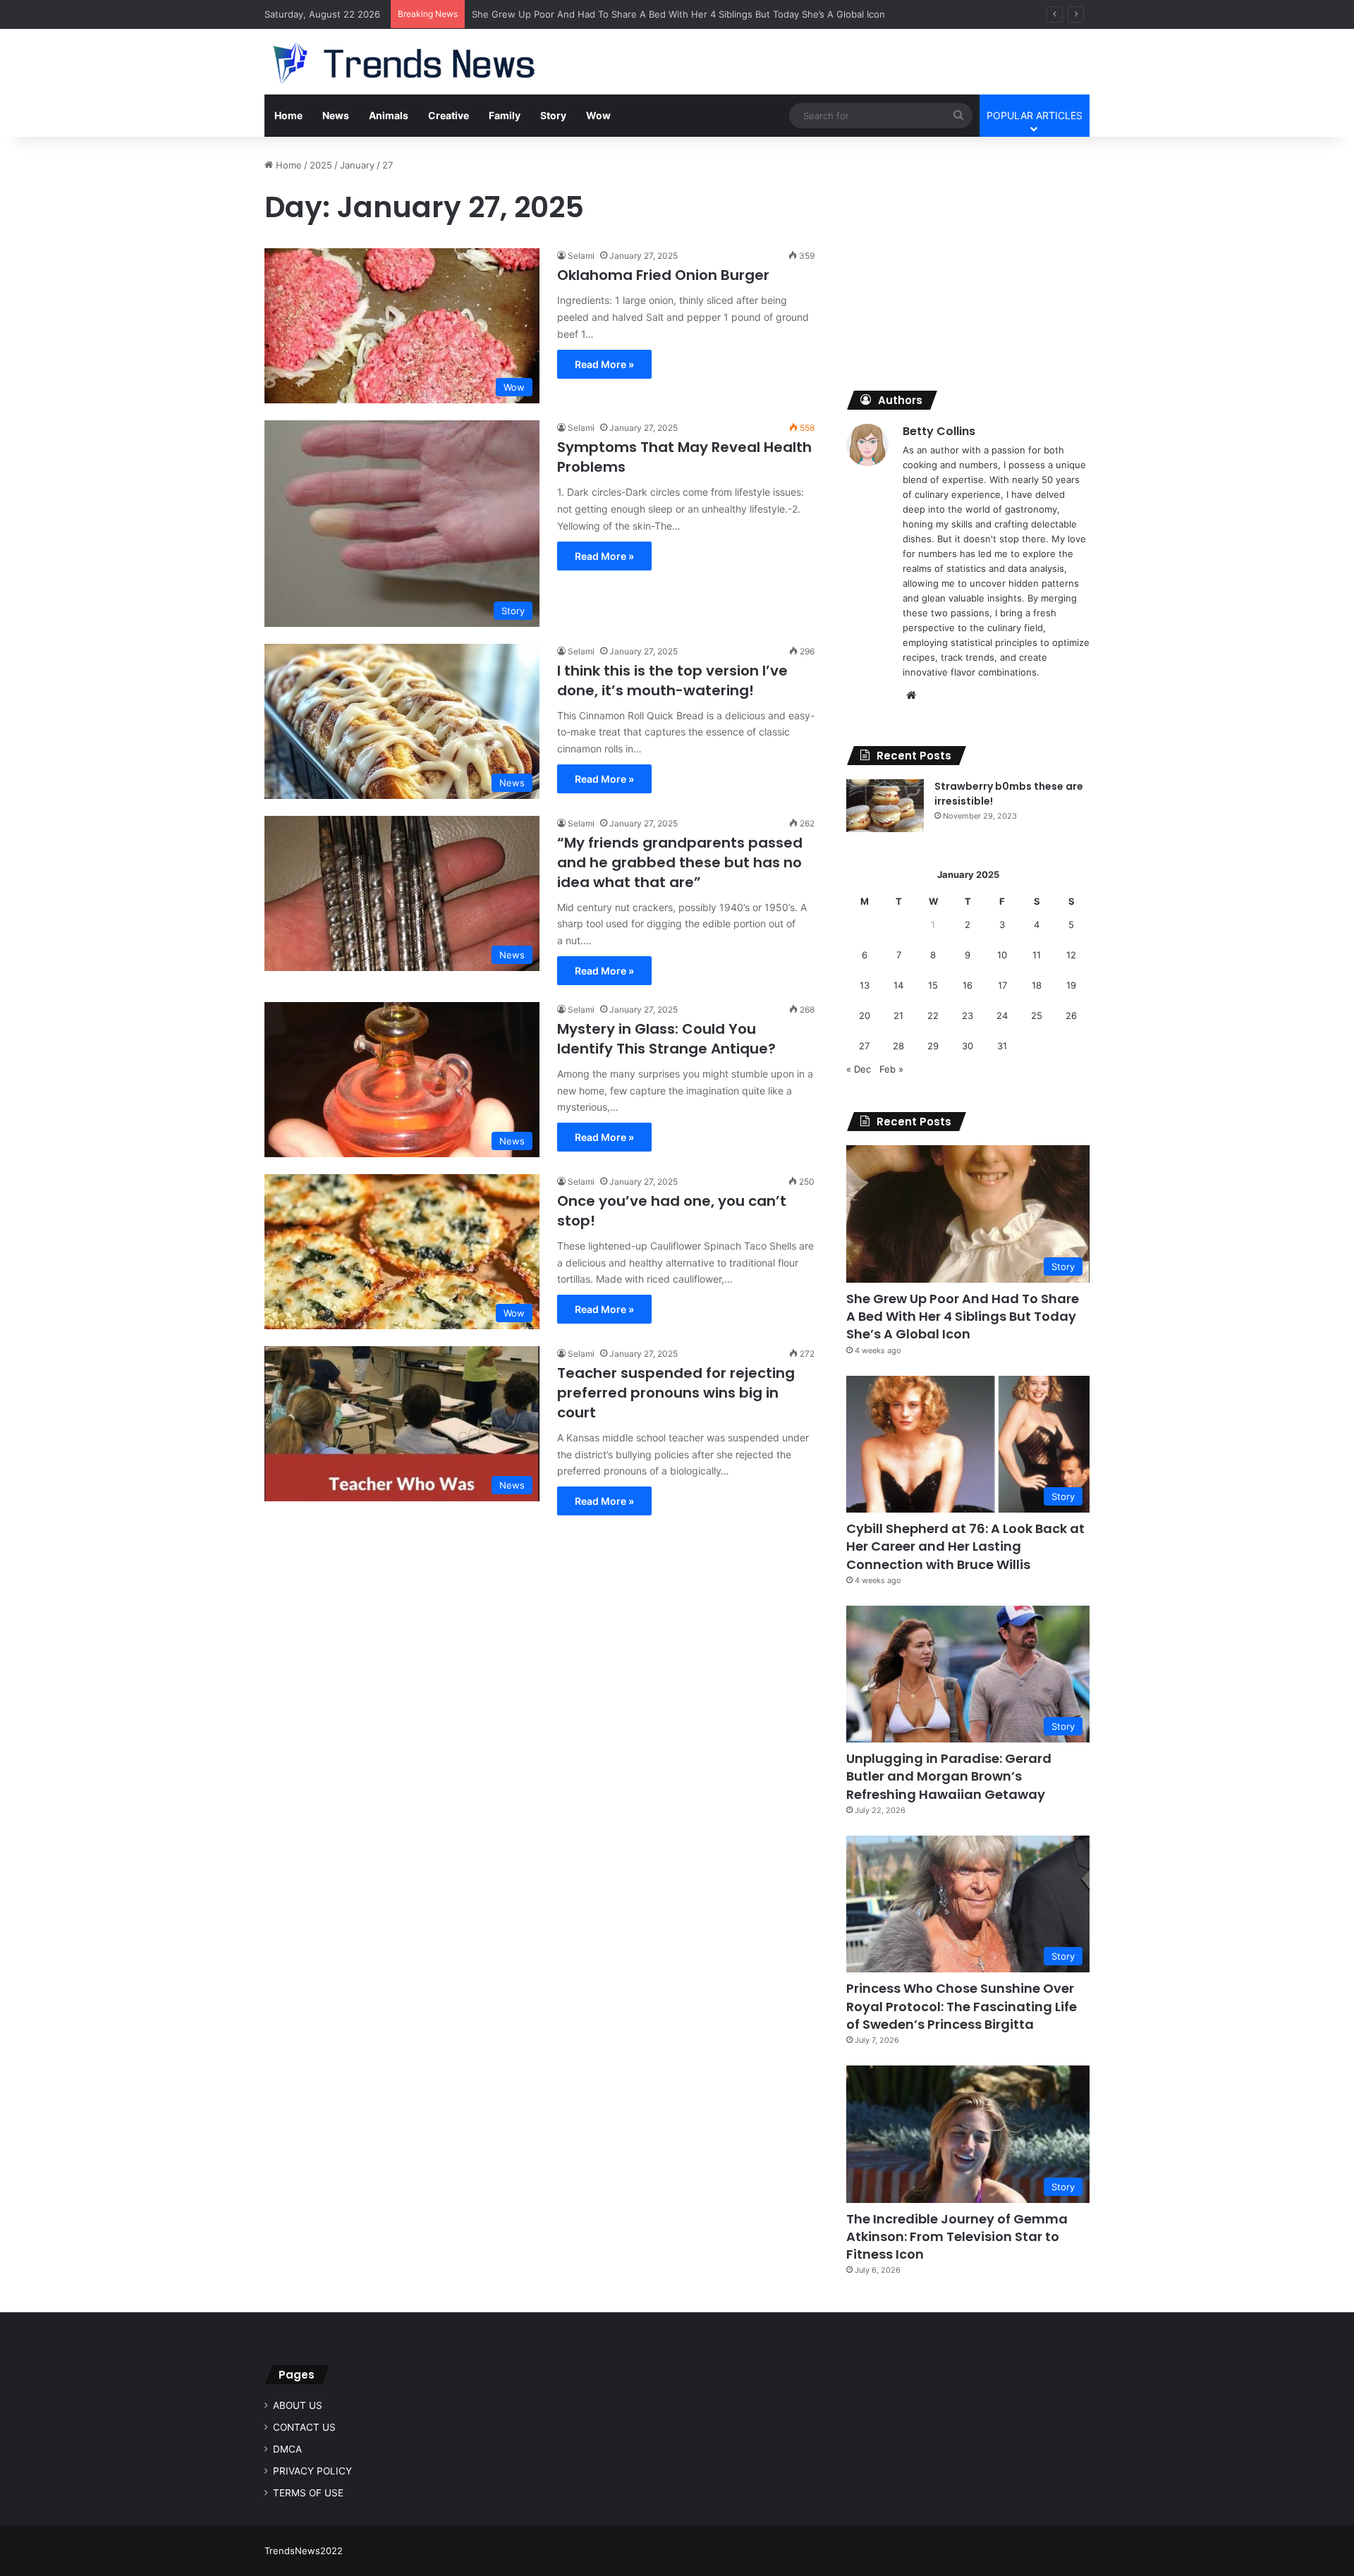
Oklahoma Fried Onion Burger (663, 275)
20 (865, 1015)
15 (933, 985)
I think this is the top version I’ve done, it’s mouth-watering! (672, 680)
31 (1002, 1046)
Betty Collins (939, 431)
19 (1071, 985)
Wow (598, 115)
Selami (581, 256)
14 (898, 985)
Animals (389, 115)
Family (505, 115)
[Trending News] (431, 63)
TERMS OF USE (308, 2493)
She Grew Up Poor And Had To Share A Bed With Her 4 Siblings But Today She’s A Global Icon (963, 1316)
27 (864, 1046)
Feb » (891, 1069)
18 (1037, 985)
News (336, 115)
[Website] (911, 695)
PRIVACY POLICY (312, 2471)
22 (933, 1015)
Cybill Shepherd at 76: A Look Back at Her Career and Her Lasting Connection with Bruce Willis (965, 1546)
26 (1071, 1015)
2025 (321, 165)
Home (288, 115)
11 (1037, 955)
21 (898, 1015)
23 (968, 1015)
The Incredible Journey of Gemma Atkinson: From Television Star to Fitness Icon (957, 2236)
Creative (449, 115)
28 (898, 1046)
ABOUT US (298, 2405)
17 (1002, 985)
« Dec (859, 1069)
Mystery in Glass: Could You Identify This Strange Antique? (666, 1039)
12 (1071, 955)
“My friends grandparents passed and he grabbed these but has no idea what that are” (680, 862)
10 (1002, 955)
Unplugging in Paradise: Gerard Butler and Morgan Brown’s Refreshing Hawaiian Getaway (949, 1776)
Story (553, 115)
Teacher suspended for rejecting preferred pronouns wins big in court (676, 1393)
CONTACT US (304, 2427)
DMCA (287, 2449)
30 (968, 1046)
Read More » (604, 364)
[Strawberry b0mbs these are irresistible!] (885, 806)
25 (1037, 1015)
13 (865, 985)
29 (933, 1046)
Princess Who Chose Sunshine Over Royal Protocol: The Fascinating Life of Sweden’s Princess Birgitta (962, 2006)
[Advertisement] (968, 257)
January (357, 165)
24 (1002, 1015)
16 (968, 985)
